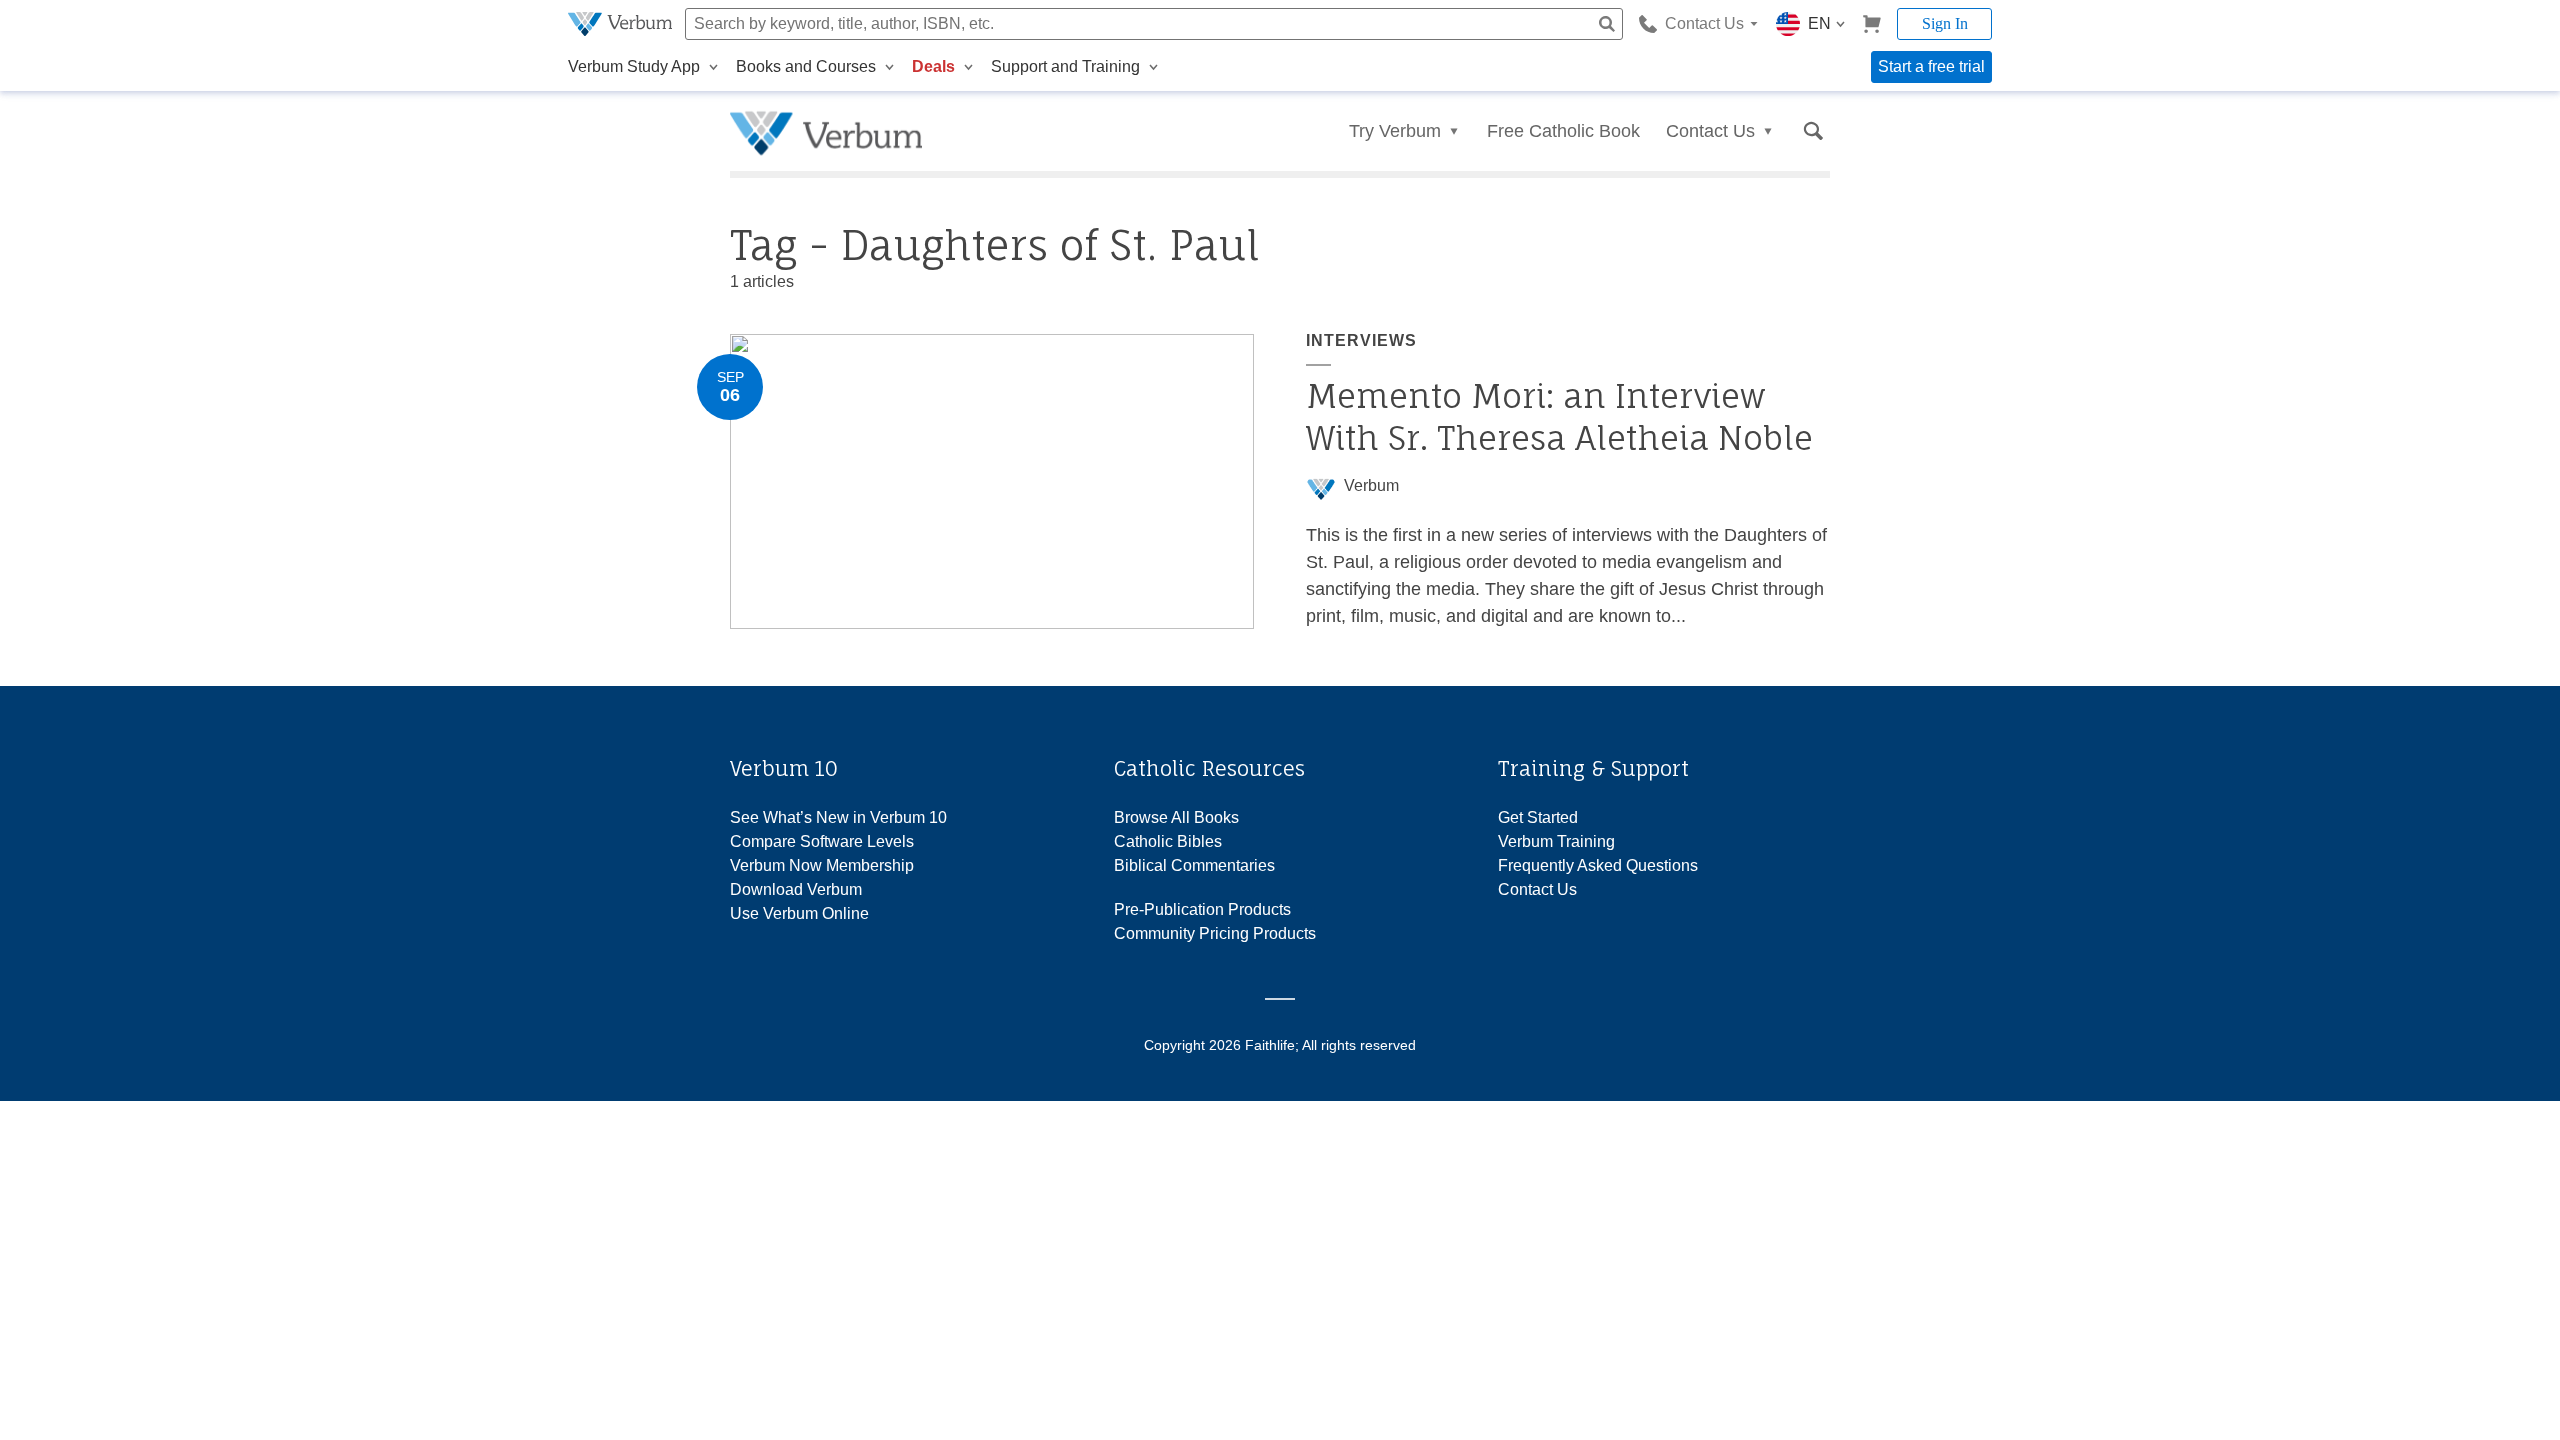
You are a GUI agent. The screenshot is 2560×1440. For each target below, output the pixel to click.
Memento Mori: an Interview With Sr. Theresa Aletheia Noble (1559, 417)
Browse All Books (1176, 817)
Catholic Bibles (1168, 841)
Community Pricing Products (1215, 933)
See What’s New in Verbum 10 (838, 817)
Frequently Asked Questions (1598, 865)
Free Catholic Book (1563, 131)
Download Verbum (796, 889)
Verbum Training (1556, 841)
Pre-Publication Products (1202, 909)
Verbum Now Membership (822, 865)
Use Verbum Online (799, 913)
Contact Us (1537, 889)
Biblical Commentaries (1194, 865)
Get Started (1538, 817)
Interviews (1361, 340)
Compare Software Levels (822, 841)
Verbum (1371, 485)
